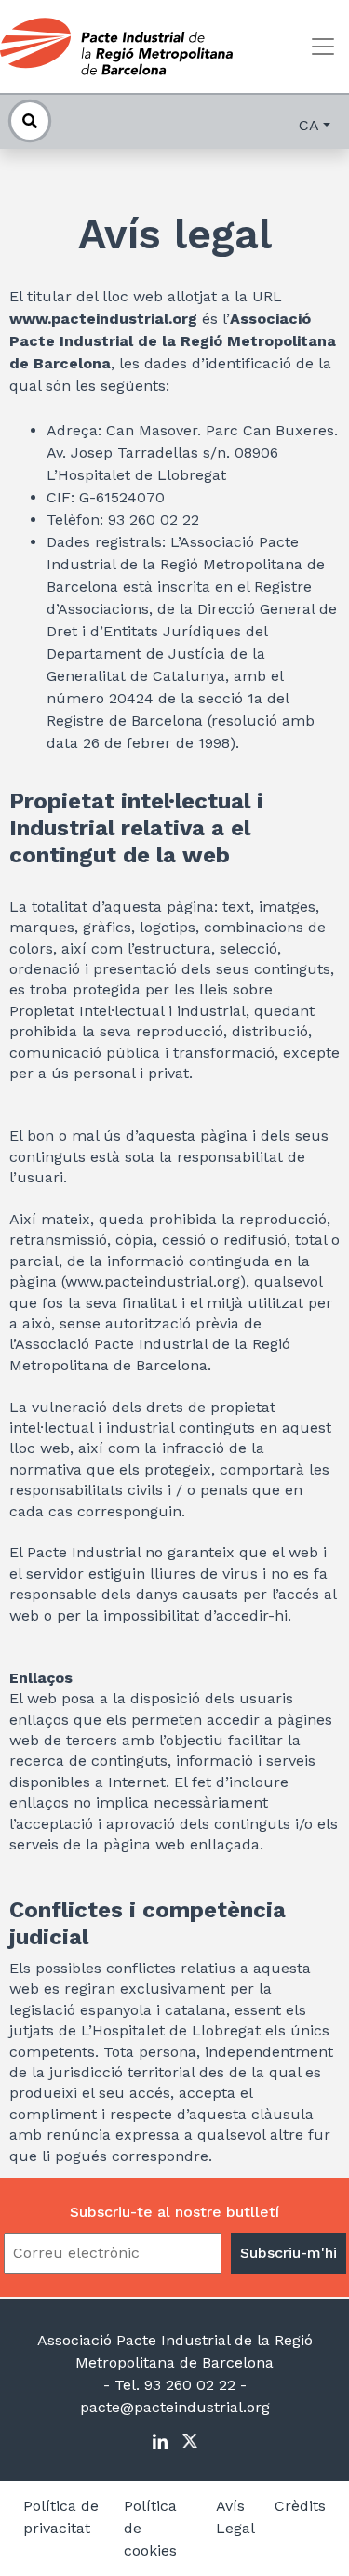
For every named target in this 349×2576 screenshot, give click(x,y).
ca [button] (309, 125)
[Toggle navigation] (323, 47)
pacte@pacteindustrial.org (175, 2407)
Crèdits (300, 2506)
